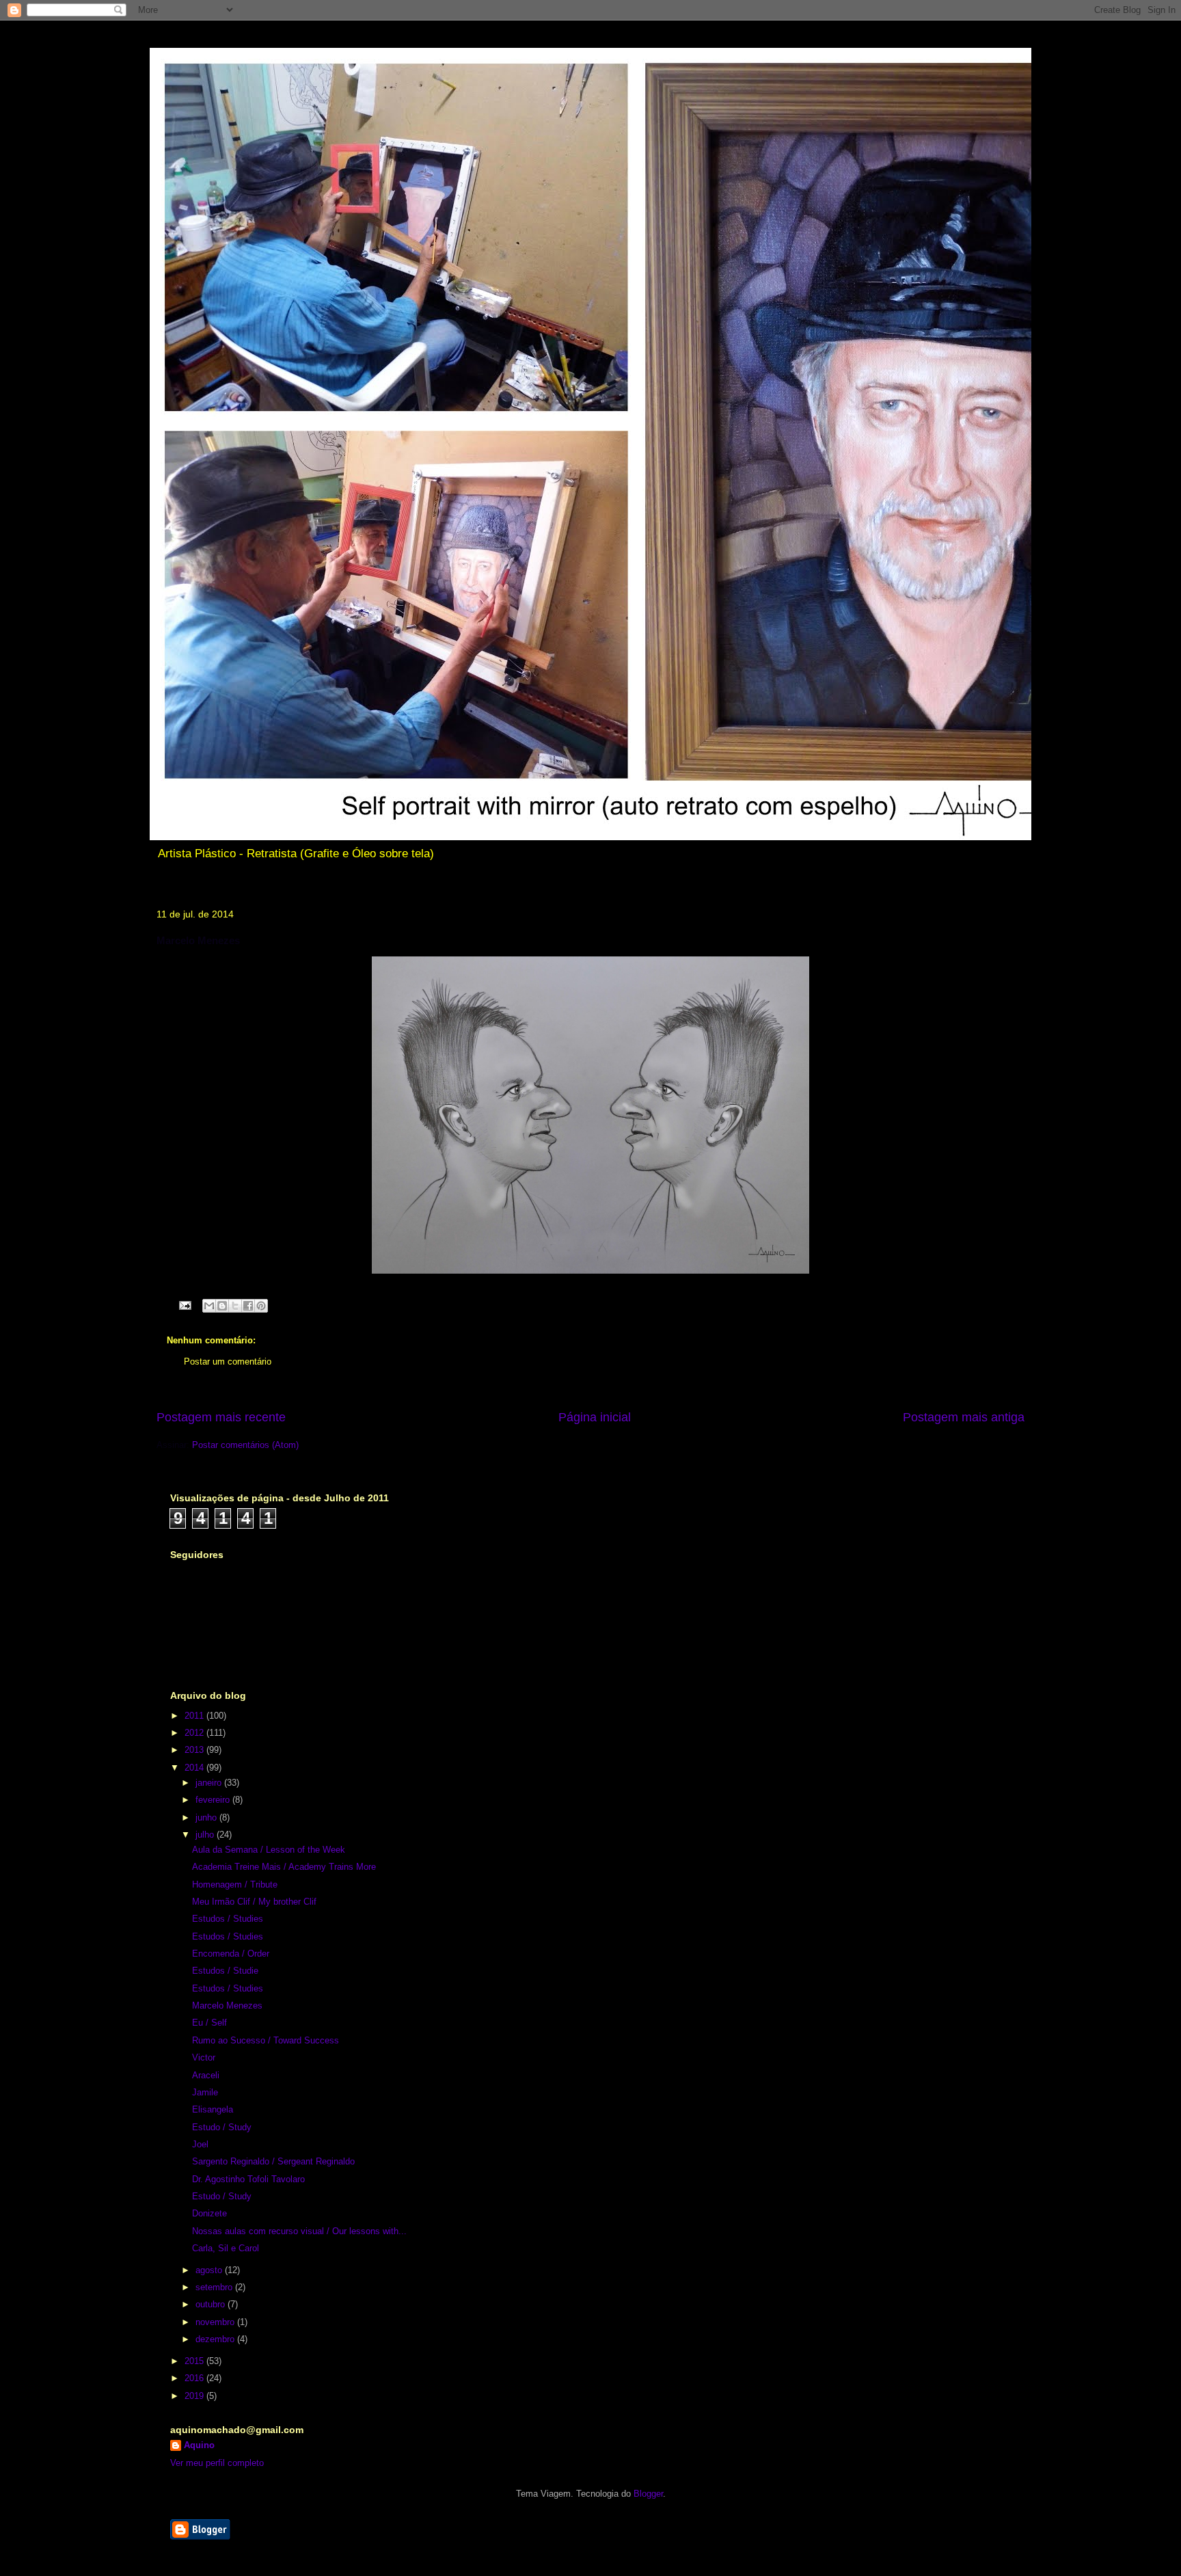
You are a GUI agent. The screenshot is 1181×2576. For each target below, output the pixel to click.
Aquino (199, 2445)
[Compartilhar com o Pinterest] (261, 1306)
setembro (215, 2287)
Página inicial (595, 1417)
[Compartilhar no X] (235, 1306)
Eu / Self (209, 2023)
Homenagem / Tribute (235, 1884)
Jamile (205, 2092)
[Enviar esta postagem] (184, 1305)
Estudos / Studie (225, 1971)
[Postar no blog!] (222, 1306)
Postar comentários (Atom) (245, 1445)
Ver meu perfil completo (217, 2463)
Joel (200, 2144)
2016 (195, 2378)
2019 (195, 2396)
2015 (195, 2361)
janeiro (210, 1783)
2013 (195, 1750)
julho (206, 1835)
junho (207, 1817)
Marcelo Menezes (227, 2005)
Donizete (209, 2213)
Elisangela (213, 2109)
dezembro (216, 2339)
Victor (204, 2057)
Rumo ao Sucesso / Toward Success (266, 2040)
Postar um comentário (228, 1361)
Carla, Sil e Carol (226, 2248)
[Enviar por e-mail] (209, 1306)
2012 (195, 1733)
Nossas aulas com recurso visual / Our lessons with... (299, 2231)
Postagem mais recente (221, 1417)
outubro (212, 2304)
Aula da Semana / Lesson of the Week (269, 1850)
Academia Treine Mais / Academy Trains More (284, 1867)
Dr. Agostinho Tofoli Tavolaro (248, 2179)
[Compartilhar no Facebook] (248, 1306)
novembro (216, 2322)
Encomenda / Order (231, 1954)
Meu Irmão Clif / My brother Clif (254, 1902)
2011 (195, 1716)
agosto (210, 2270)
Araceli (206, 2075)
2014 (195, 1768)
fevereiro (214, 1800)
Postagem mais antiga (964, 1417)
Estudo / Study (222, 2127)
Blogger (648, 2494)
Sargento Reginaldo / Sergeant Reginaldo (273, 2161)
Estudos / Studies (228, 1919)
